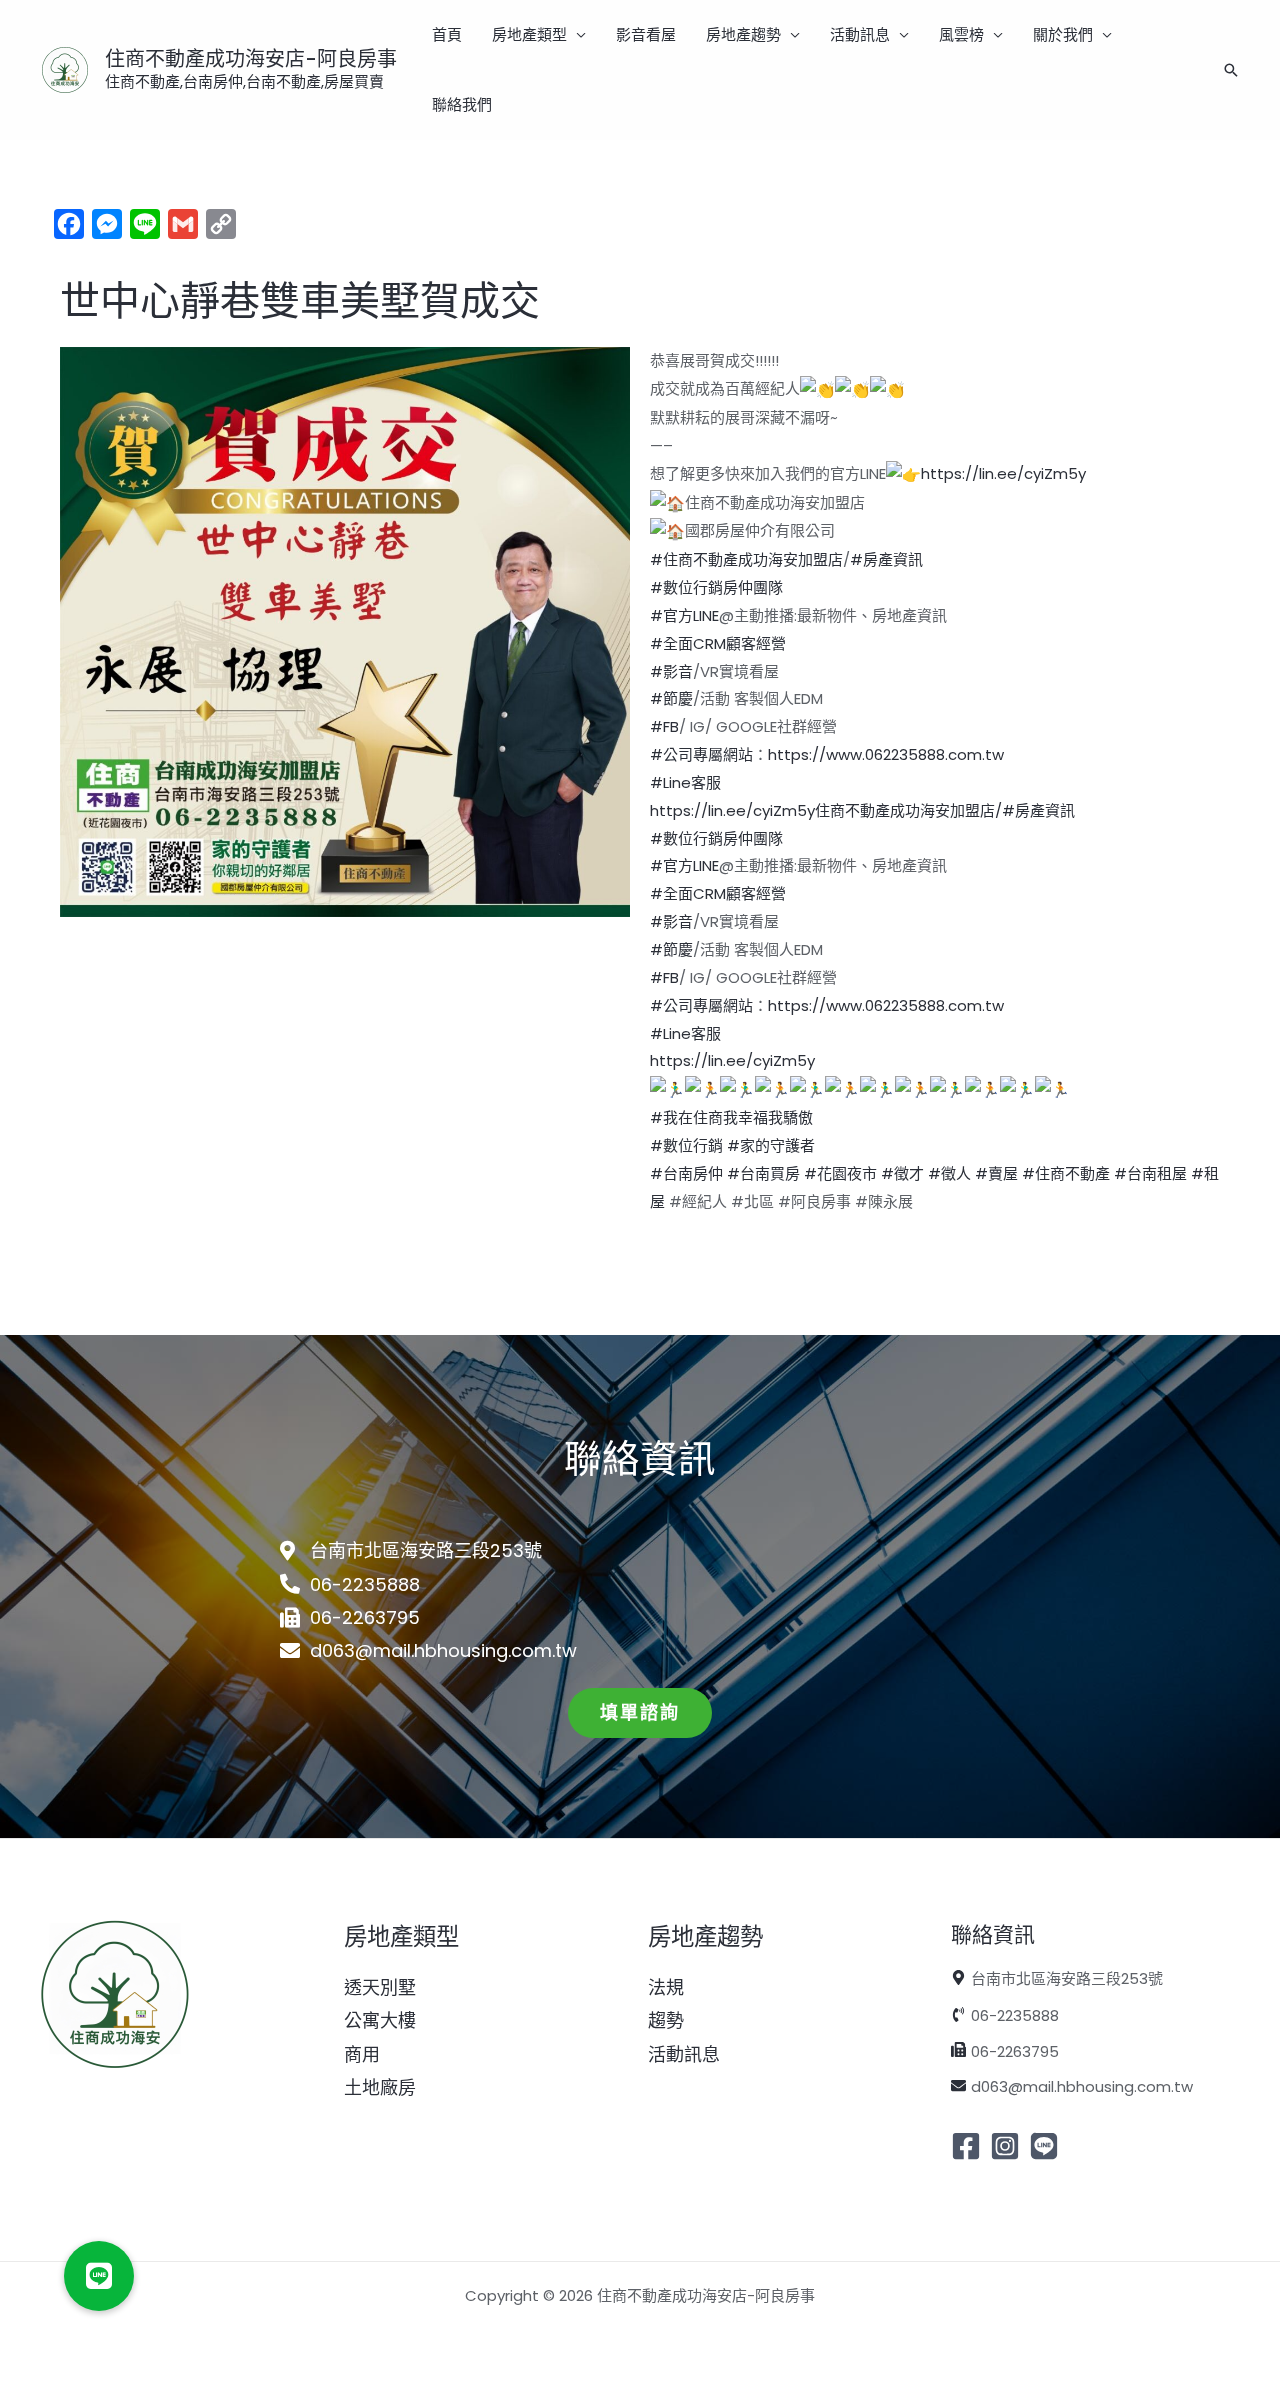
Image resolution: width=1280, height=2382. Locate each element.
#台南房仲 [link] (686, 1173)
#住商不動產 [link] (1066, 1173)
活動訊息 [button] (860, 34)
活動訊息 (684, 2054)
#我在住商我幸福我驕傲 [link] (731, 1117)
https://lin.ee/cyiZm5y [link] (1003, 473)
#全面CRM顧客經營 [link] (718, 643)
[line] (1046, 2146)
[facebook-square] (968, 2146)
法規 (666, 1987)
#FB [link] (664, 726)
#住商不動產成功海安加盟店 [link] (746, 559)
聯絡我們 (462, 104)
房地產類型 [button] (529, 34)
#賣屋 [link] (996, 1173)
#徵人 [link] (949, 1173)
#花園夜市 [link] (840, 1173)
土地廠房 (380, 2087)
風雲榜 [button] (961, 34)
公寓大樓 (380, 2020)
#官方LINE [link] (684, 615)
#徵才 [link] (902, 1173)
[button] (1231, 70)
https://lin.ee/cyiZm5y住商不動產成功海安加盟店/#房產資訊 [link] (862, 810)
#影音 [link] (671, 671)
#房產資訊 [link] (886, 559)
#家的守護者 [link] (771, 1145)
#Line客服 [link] (685, 782)
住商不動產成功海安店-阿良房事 (251, 59)
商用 (362, 2054)
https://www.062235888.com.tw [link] (886, 754)
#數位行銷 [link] (686, 1145)
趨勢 (666, 2020)
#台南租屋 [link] (1150, 1173)
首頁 (447, 34)
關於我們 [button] (1063, 34)
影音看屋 (646, 34)
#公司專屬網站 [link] (701, 754)
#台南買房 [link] (763, 1173)
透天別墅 (380, 1987)
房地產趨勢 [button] (743, 34)
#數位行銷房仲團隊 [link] (716, 587)
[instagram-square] (1007, 2146)
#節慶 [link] (671, 698)
